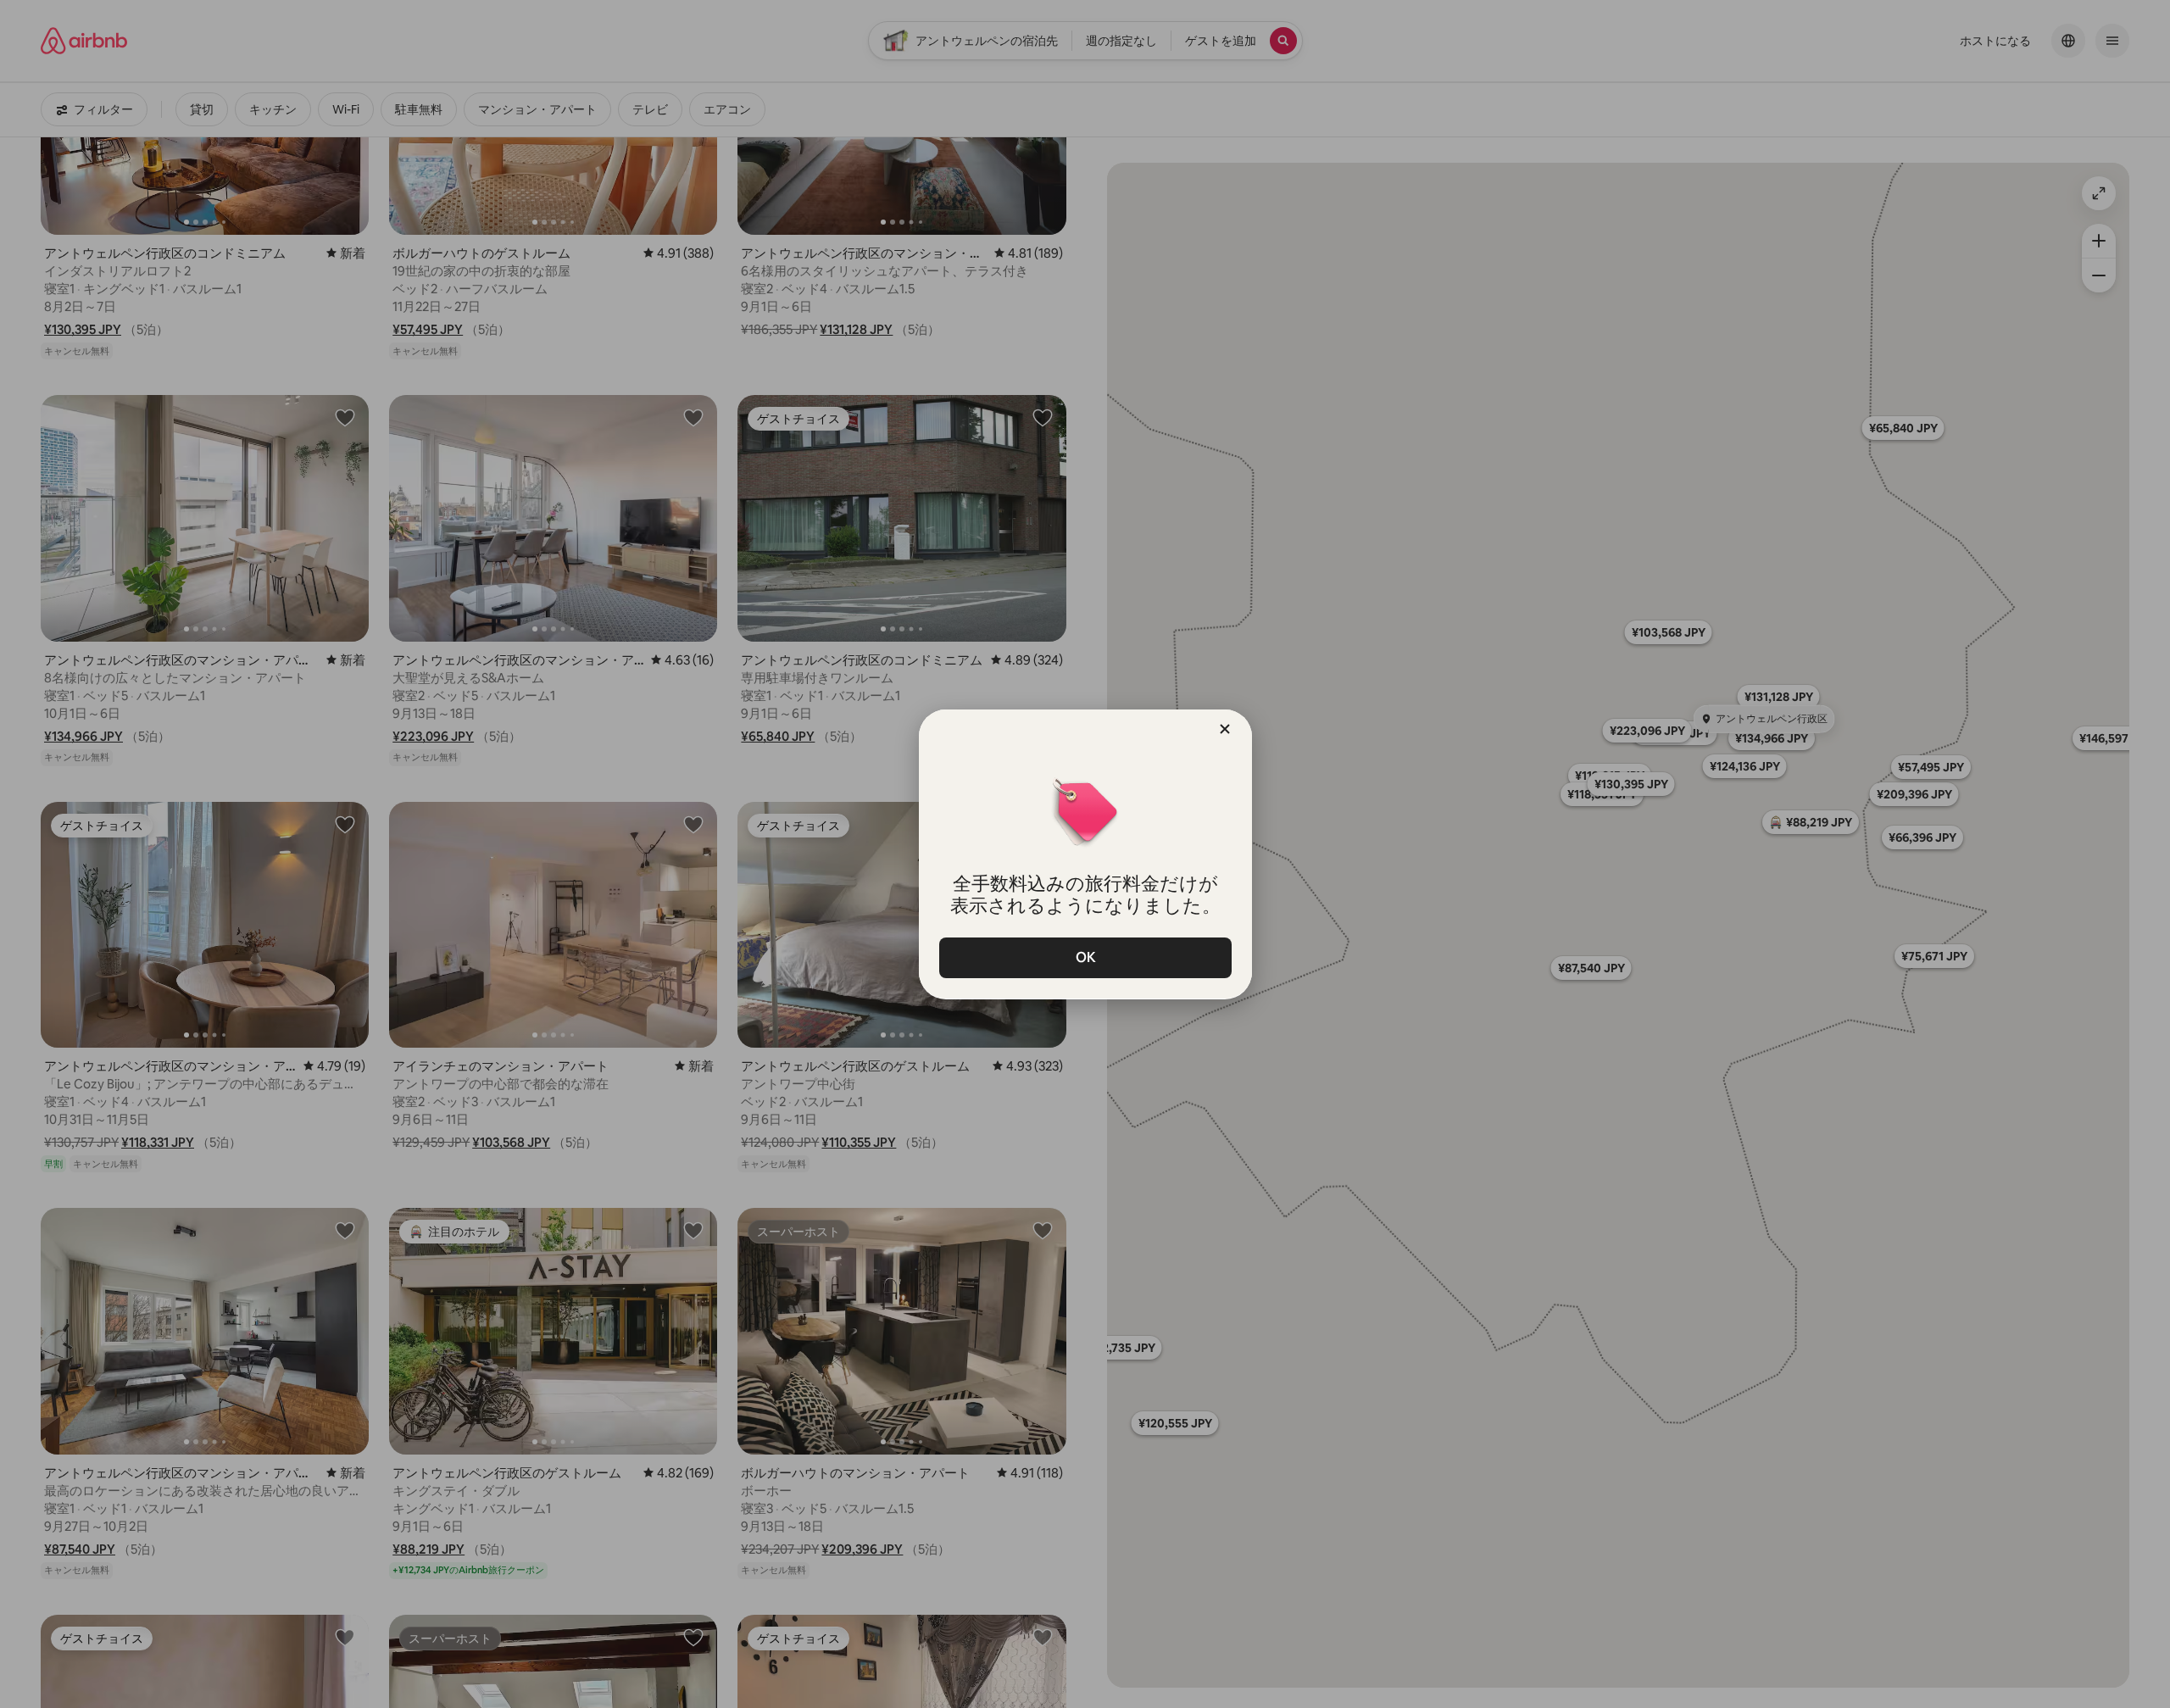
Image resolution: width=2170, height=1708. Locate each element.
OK (1085, 957)
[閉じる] (1225, 729)
